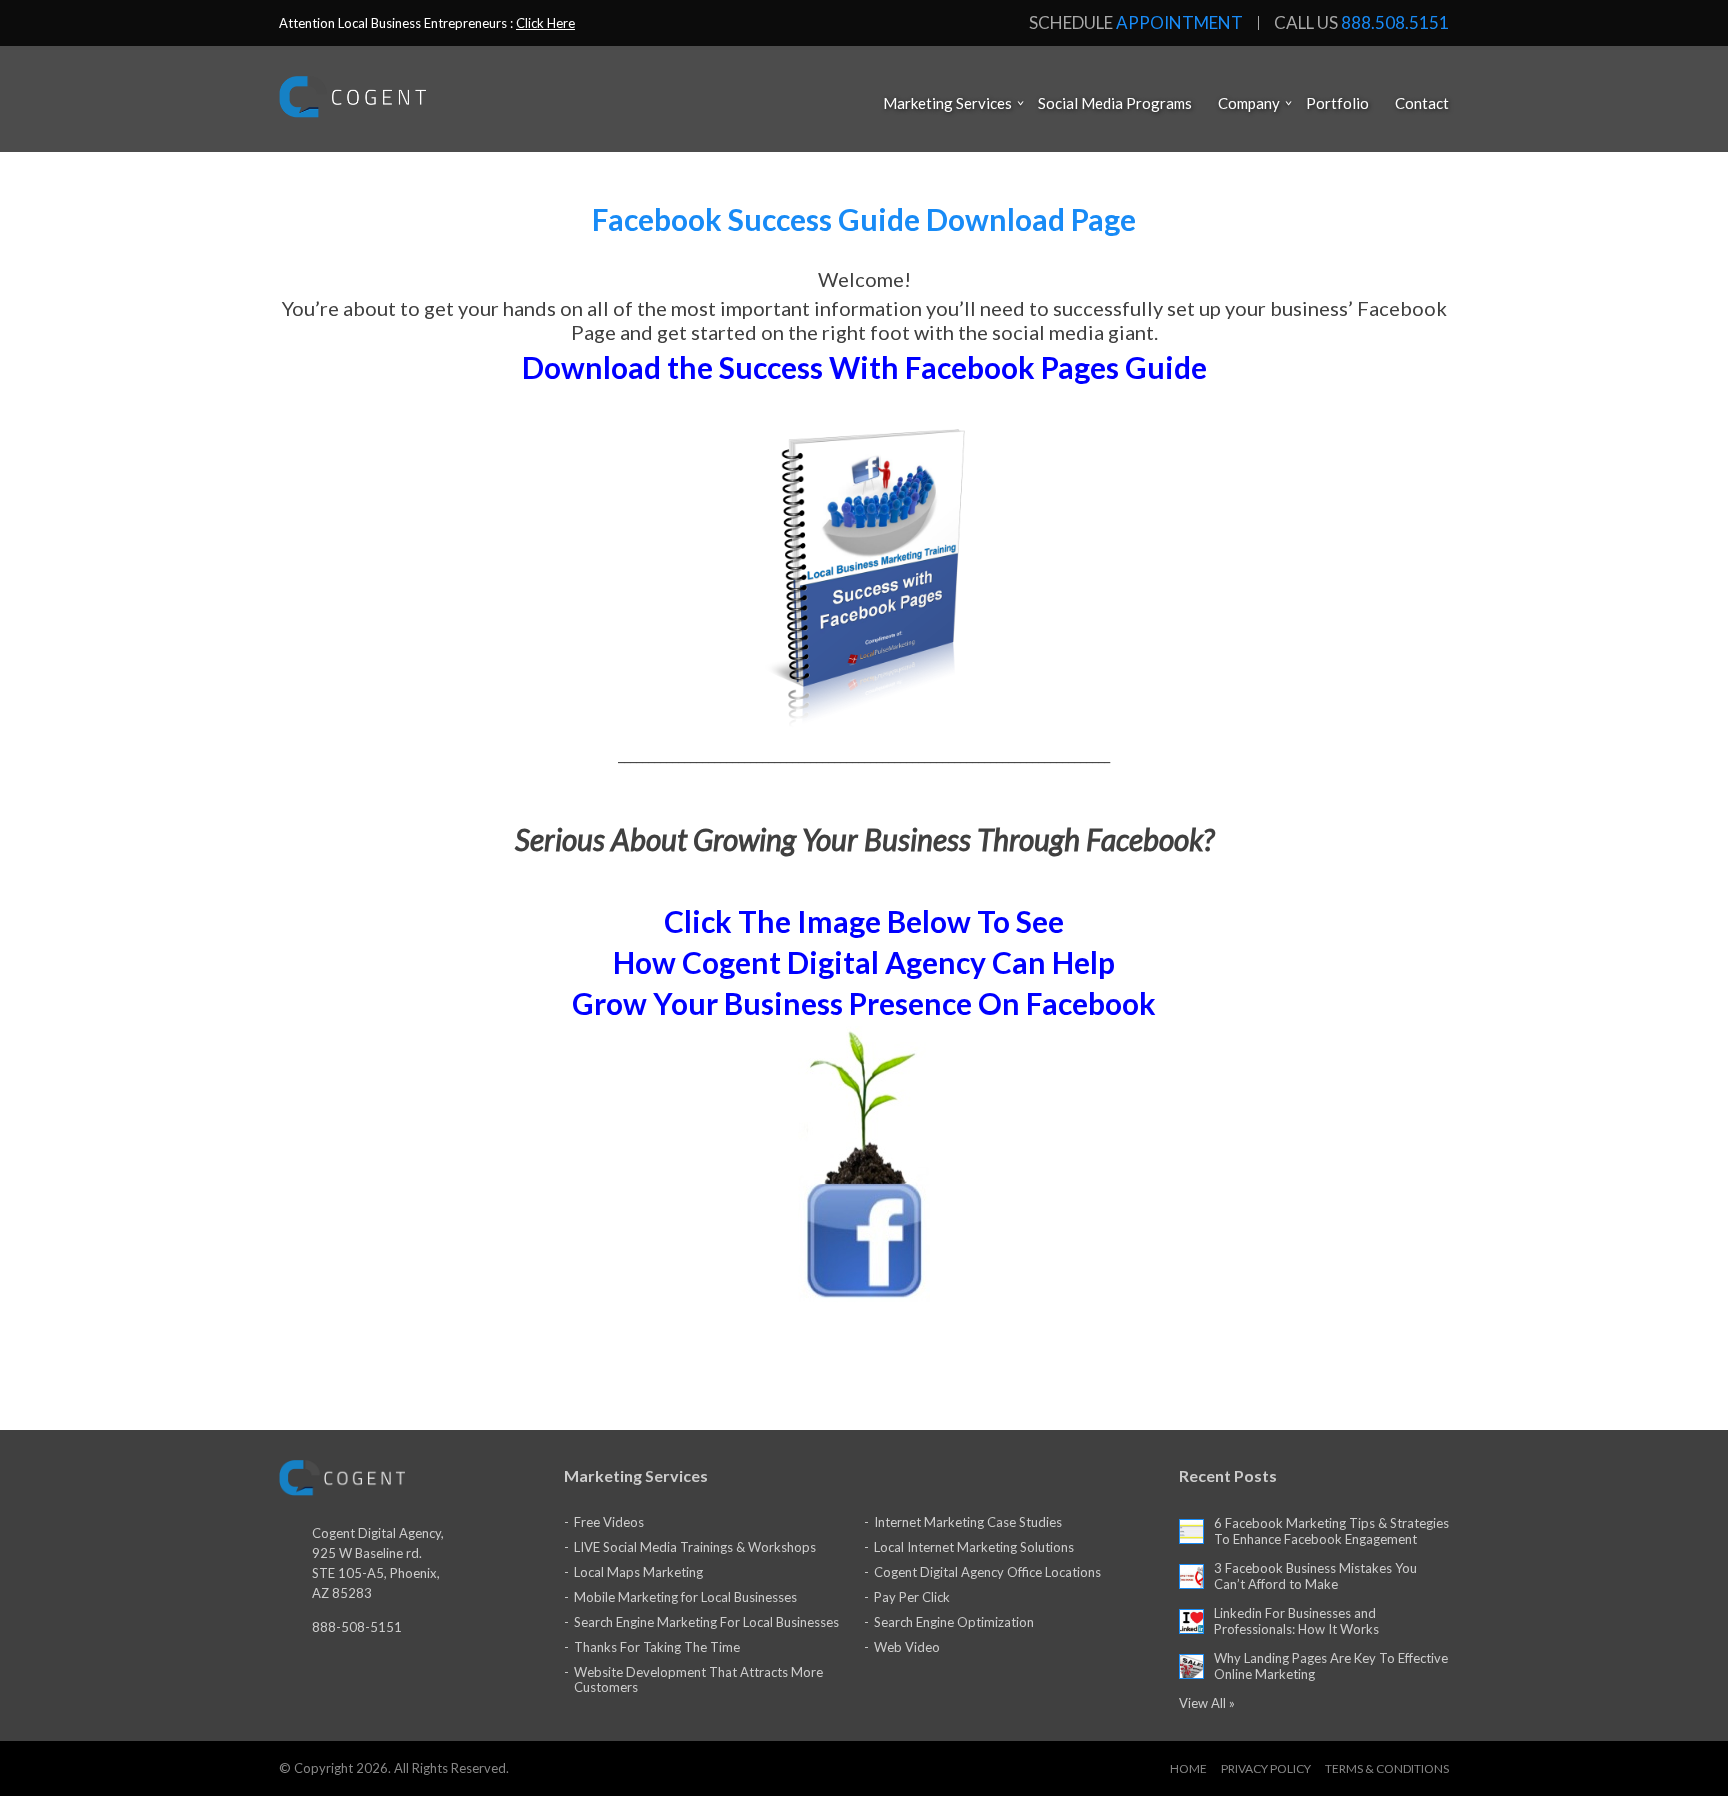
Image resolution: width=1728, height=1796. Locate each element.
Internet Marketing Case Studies (968, 1522)
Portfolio (1337, 103)
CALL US (1361, 23)
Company (1249, 103)
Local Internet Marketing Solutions (974, 1547)
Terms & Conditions (1387, 1768)
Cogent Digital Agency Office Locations (987, 1572)
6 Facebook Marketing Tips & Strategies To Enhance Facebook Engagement (1331, 1531)
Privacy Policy (1266, 1768)
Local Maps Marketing (638, 1572)
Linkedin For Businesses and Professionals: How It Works (1296, 1621)
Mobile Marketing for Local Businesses (685, 1597)
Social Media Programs (1115, 103)
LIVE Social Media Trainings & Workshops (695, 1547)
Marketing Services (947, 103)
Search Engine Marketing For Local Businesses (706, 1622)
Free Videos (609, 1522)
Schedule (1136, 23)
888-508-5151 (357, 1627)
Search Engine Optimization (954, 1622)
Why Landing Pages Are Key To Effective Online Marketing (1331, 1666)
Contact (1422, 103)
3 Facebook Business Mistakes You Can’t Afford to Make (1315, 1576)
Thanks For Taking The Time (657, 1647)
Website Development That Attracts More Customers (698, 1679)
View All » (1207, 1703)
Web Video (907, 1647)
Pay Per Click (912, 1597)
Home (1188, 1768)
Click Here (545, 23)
